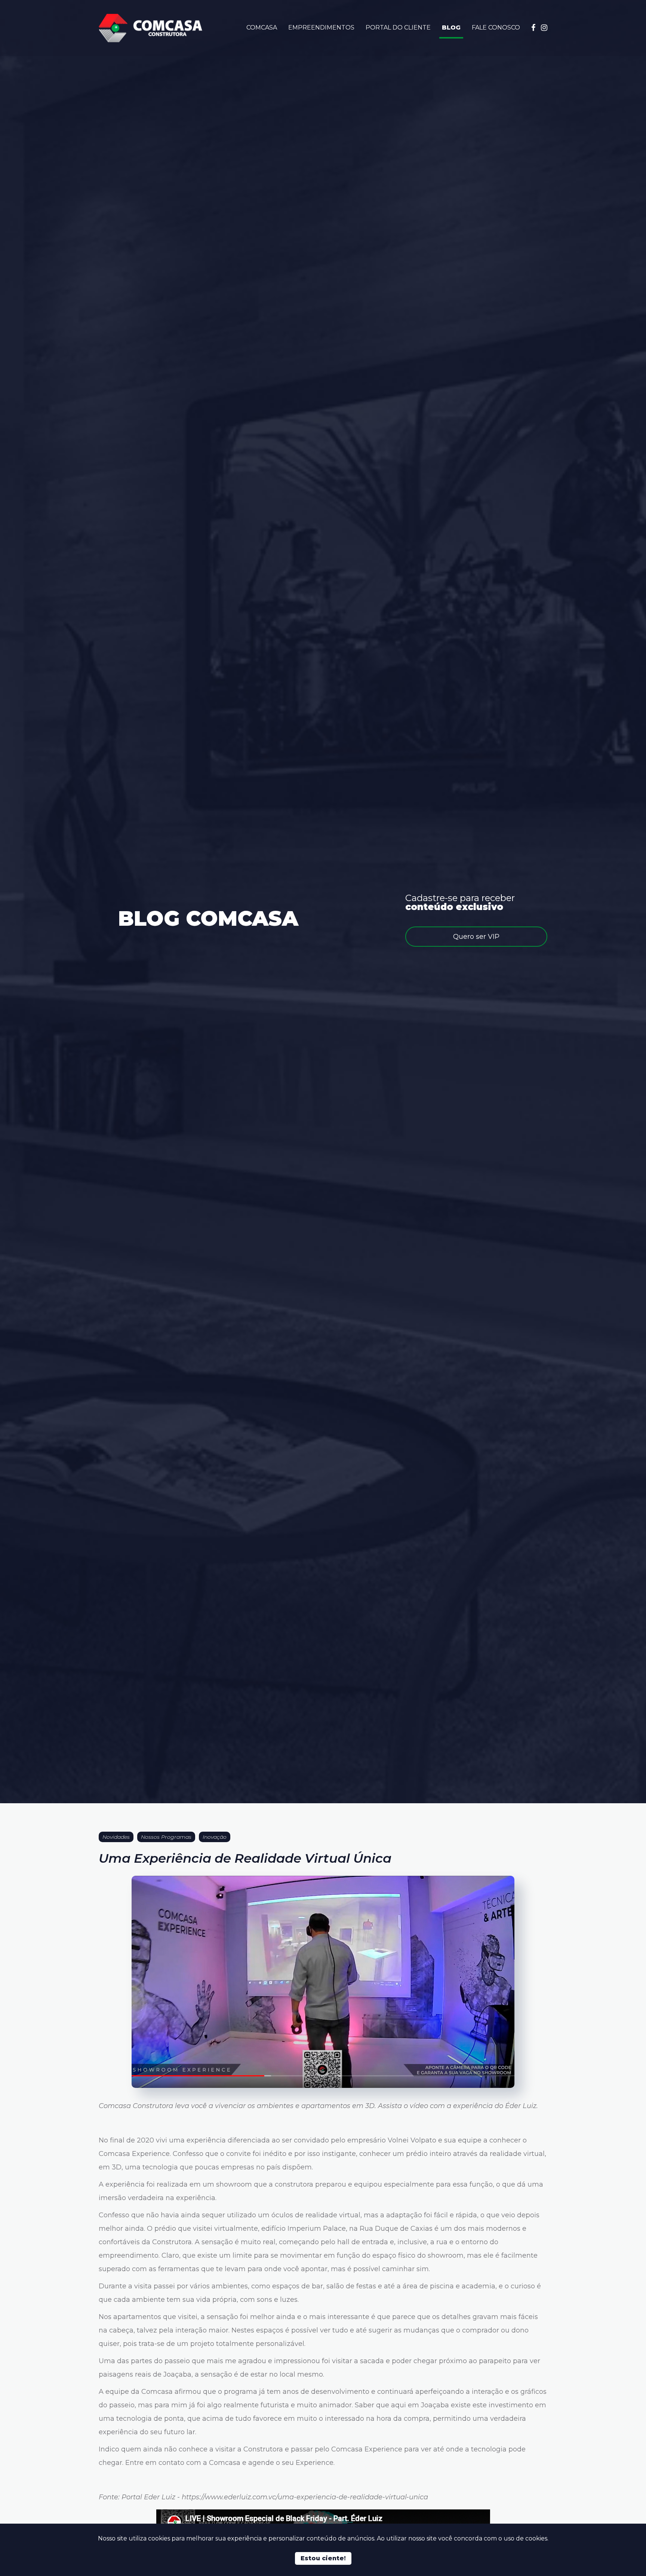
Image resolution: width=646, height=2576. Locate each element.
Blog (451, 27)
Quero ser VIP (476, 937)
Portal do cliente (398, 27)
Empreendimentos (321, 27)
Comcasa (262, 27)
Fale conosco (496, 27)
